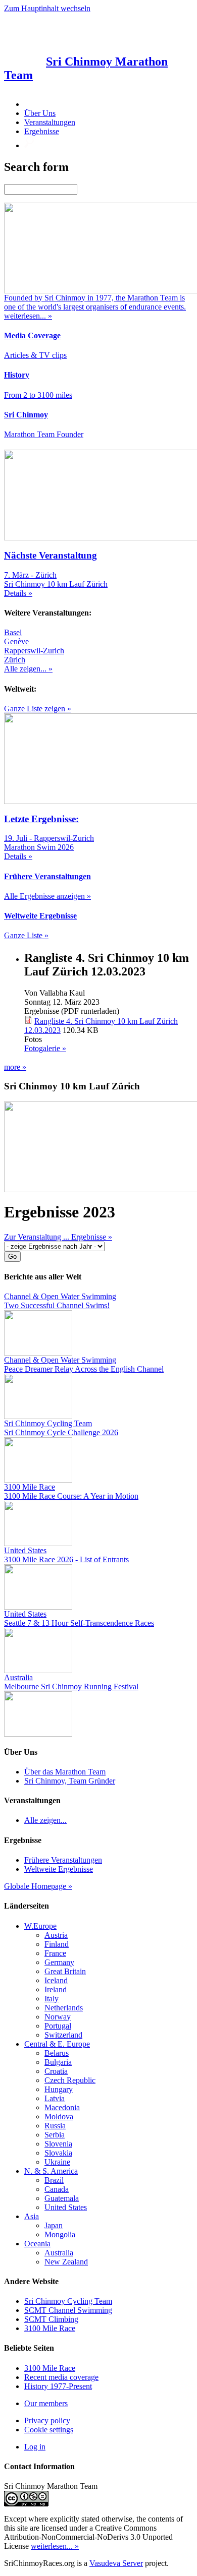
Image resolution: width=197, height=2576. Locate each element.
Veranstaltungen (50, 122)
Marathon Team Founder (44, 434)
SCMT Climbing (51, 2319)
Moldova (59, 2117)
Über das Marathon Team (65, 1772)
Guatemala (62, 2198)
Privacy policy (47, 2420)
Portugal (58, 2026)
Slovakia (58, 2153)
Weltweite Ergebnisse (59, 1869)
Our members (46, 2403)
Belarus (57, 2053)
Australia (59, 2253)
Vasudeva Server (116, 2563)
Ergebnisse (42, 131)
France (55, 1953)
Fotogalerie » (45, 1048)
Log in (35, 2447)
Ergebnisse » (92, 1237)
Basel (13, 632)
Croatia (56, 2071)
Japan (54, 2225)
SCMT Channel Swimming (68, 2310)
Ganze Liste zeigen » (38, 709)
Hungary (59, 2089)
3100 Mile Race (50, 2328)
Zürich (15, 660)
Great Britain (65, 1971)
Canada (57, 2189)
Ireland (56, 1989)
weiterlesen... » (55, 2546)
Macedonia (62, 2107)
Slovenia (58, 2144)
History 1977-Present (58, 2386)
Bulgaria (58, 2062)
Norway (58, 2017)
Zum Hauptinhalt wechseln (47, 8)
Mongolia (60, 2234)
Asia (32, 2216)
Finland (57, 1944)
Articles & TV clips (35, 355)
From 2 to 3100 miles (38, 395)
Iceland (56, 1980)
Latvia (55, 2098)
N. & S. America (51, 2171)
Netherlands (64, 2008)
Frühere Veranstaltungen (63, 1860)
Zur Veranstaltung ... (38, 1237)
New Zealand (66, 2262)
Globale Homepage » (38, 1886)
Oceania (37, 2244)
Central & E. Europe (57, 2044)
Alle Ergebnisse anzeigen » (47, 896)
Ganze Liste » (26, 935)
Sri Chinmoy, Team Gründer (70, 1781)
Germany (59, 1962)
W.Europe (40, 1926)
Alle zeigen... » (28, 669)
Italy (52, 1999)
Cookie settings (49, 2430)
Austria (56, 1935)
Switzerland (63, 2035)
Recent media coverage (61, 2377)
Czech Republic (70, 2080)
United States (66, 2207)
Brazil (54, 2180)
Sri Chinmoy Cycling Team (68, 2301)
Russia (55, 2126)
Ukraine (57, 2162)
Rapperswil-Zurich (34, 651)
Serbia (55, 2135)
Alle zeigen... (45, 1820)
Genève (16, 641)
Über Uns (40, 113)
